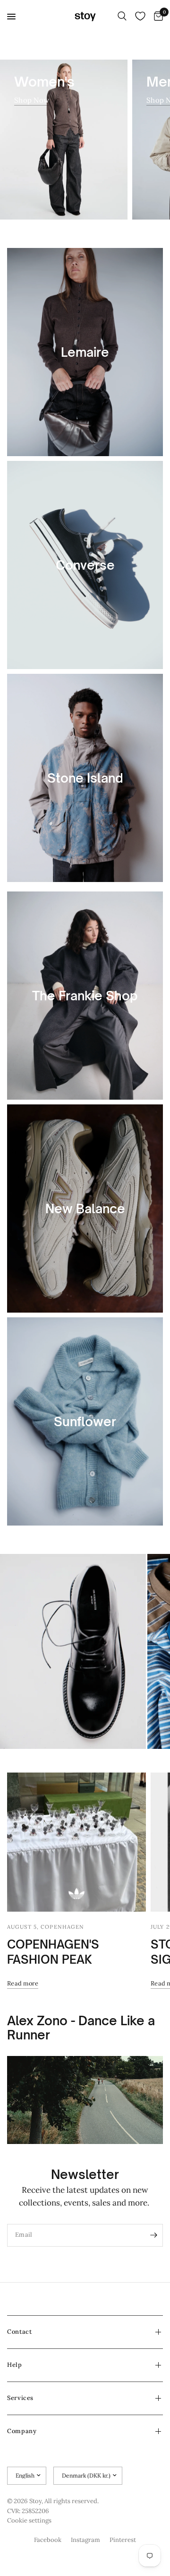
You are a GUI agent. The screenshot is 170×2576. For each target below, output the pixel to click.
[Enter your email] (153, 2235)
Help (15, 2365)
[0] (157, 17)
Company (22, 2431)
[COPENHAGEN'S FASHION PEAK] (76, 1842)
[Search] (122, 17)
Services (20, 2398)
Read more (23, 1983)
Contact (19, 2332)
